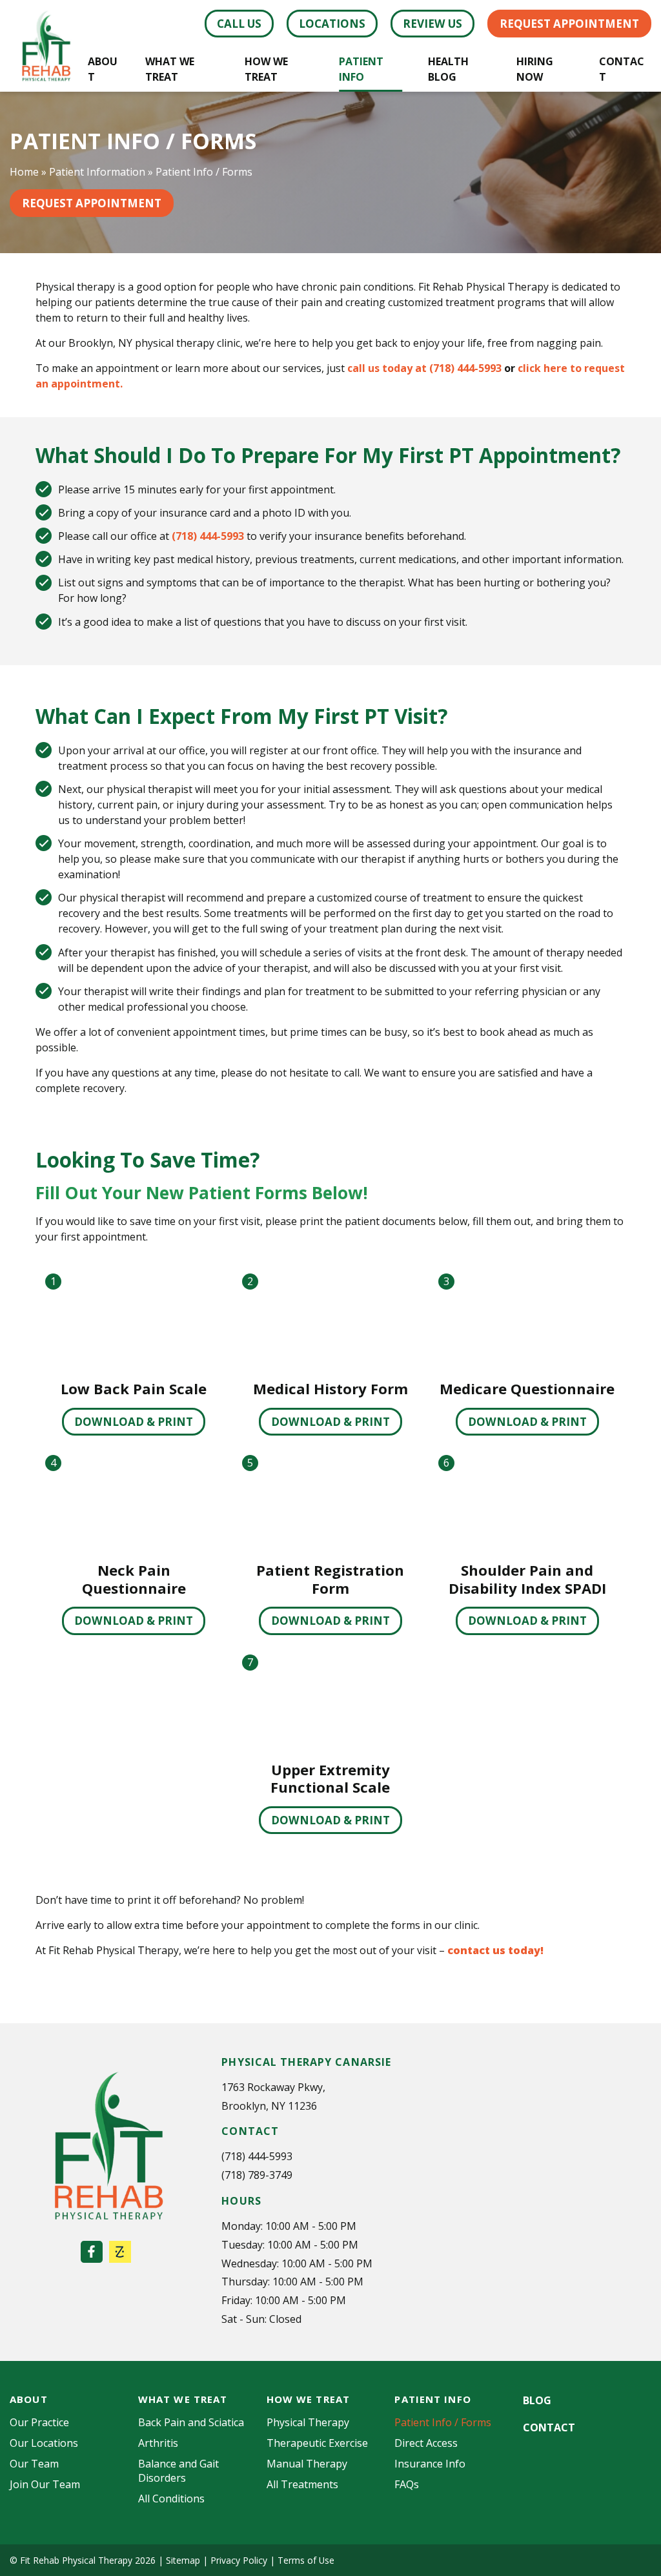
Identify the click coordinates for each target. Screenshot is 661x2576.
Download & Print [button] (134, 1422)
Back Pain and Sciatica (191, 2422)
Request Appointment (569, 24)
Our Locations (44, 2443)
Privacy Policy (239, 2560)
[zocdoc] (120, 2252)
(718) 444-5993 (208, 536)
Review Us (432, 24)
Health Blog (448, 69)
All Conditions (171, 2499)
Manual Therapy (307, 2464)
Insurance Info (430, 2464)
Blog (537, 2400)
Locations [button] (332, 24)
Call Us (239, 24)
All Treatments (302, 2484)
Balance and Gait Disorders (178, 2471)
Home (24, 172)
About (103, 69)
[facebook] (92, 2252)
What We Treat (170, 69)
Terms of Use (306, 2560)
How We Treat (266, 69)
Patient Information (97, 172)
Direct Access (426, 2443)
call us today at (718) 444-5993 (424, 368)
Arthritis (158, 2443)
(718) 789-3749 (257, 2175)
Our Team (34, 2464)
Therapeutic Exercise (317, 2443)
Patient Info (361, 69)
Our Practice (39, 2422)
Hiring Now (535, 69)
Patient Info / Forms (443, 2422)
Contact (622, 69)
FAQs (407, 2484)
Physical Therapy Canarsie (306, 2062)
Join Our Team (45, 2484)
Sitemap (183, 2560)
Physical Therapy (308, 2422)
